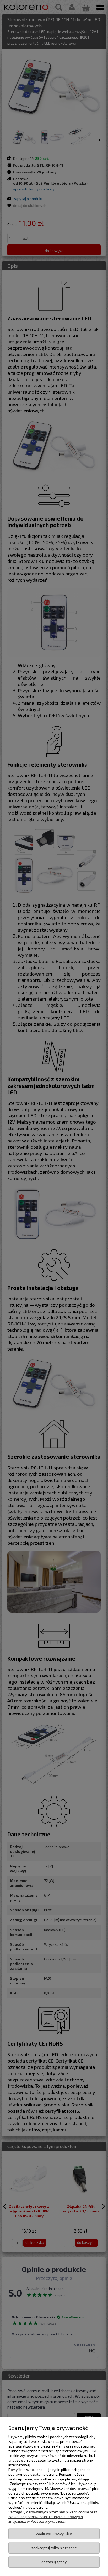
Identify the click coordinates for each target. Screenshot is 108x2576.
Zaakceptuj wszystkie (54, 2534)
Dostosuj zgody (54, 2562)
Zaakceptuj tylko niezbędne (54, 2548)
